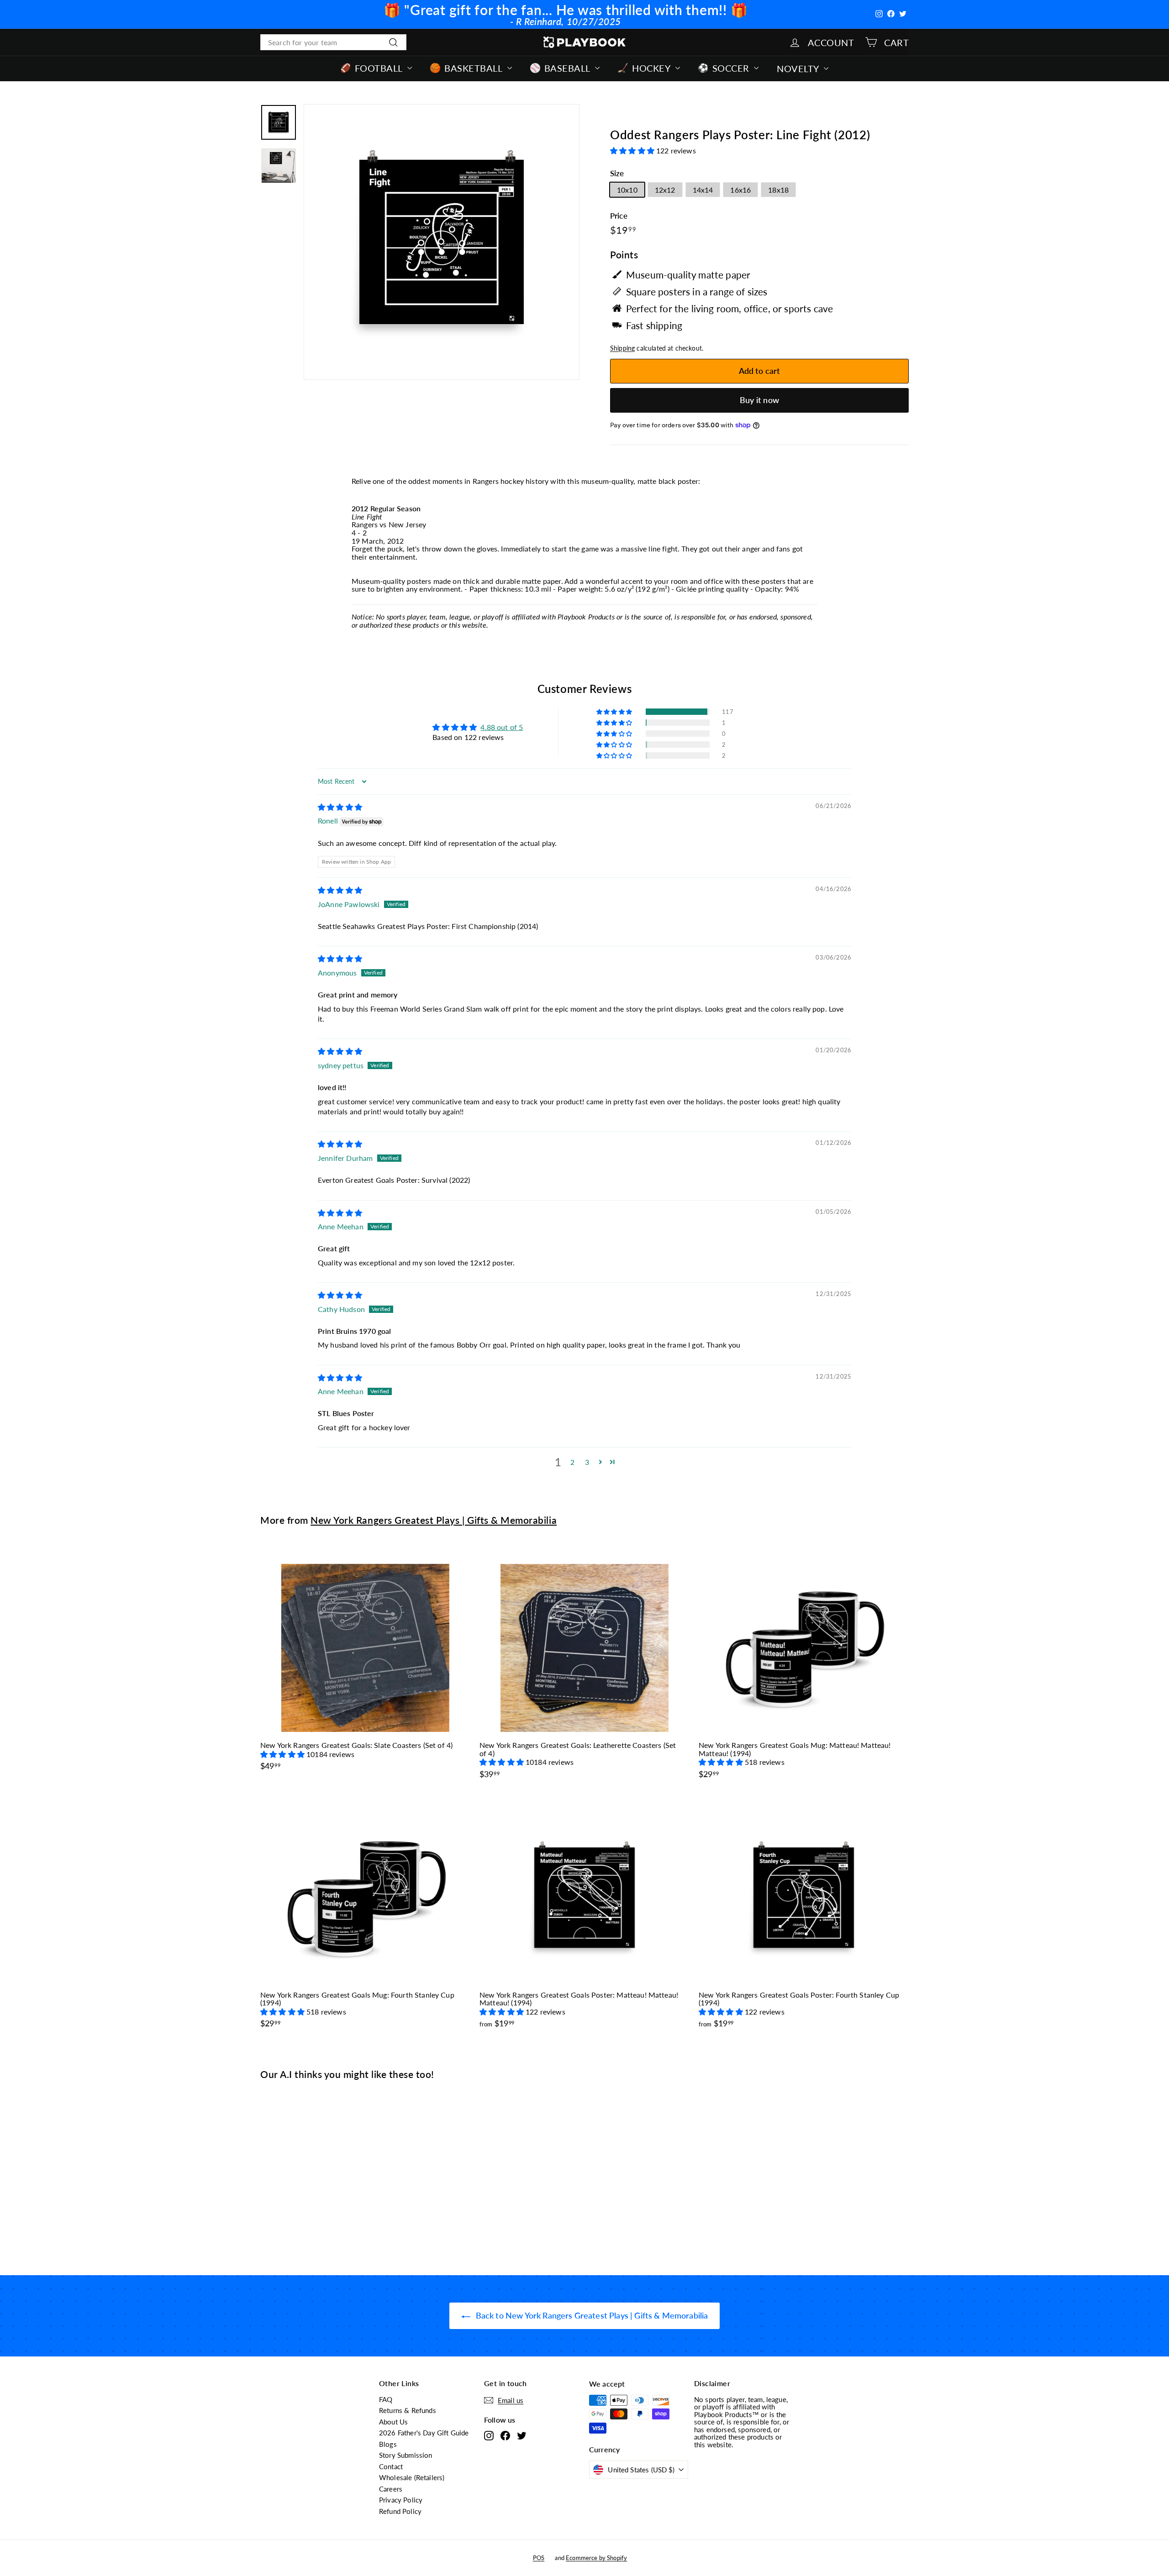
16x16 (740, 190)
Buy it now (759, 400)
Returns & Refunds (408, 2410)
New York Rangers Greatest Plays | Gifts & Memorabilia (434, 1520)
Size (617, 174)
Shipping (622, 348)
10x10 (627, 190)
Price (619, 216)
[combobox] (333, 42)
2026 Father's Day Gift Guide (424, 2433)
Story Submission (406, 2455)
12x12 (665, 190)
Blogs (388, 2444)
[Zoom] (442, 242)
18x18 (778, 190)
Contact (391, 2466)
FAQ (386, 2399)
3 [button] (587, 1462)
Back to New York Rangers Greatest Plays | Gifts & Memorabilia (591, 2315)
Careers (391, 2489)
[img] (340, 807)
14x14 (703, 190)
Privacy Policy (401, 2500)
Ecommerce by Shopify (596, 2558)
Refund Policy (400, 2511)
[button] (633, 150)
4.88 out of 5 (502, 727)
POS (539, 2558)
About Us (393, 2422)
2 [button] (572, 1462)
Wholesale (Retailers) (412, 2477)
